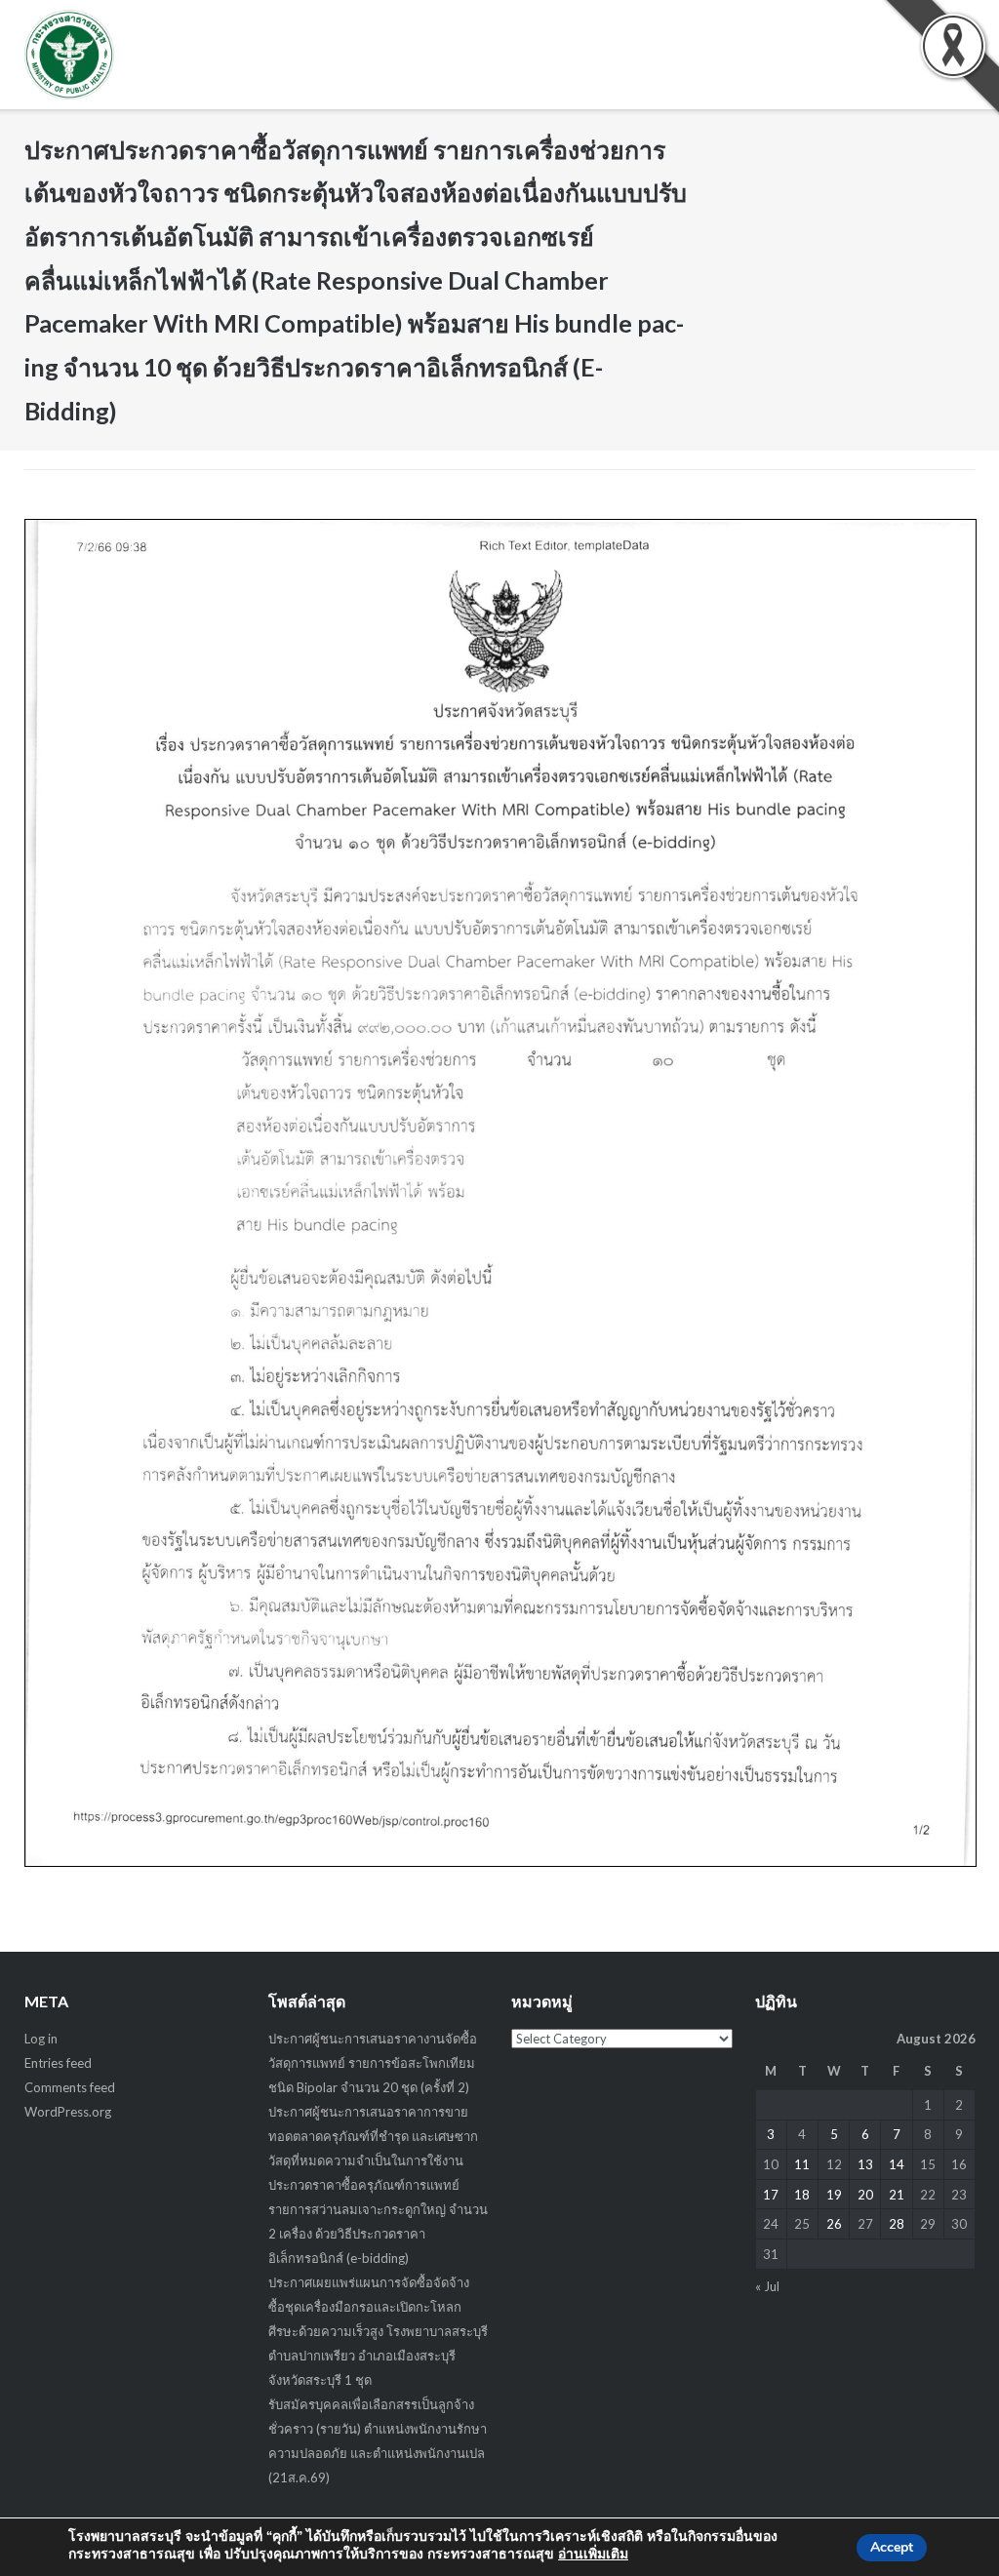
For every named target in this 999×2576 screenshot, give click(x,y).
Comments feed (70, 2087)
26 (834, 2224)
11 (802, 2164)
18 (802, 2195)
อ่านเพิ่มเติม (593, 2554)
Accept (892, 2547)
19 (834, 2195)
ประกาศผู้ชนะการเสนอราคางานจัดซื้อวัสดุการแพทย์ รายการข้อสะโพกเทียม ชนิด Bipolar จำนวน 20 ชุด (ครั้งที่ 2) (373, 2063)
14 (897, 2164)
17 (771, 2195)
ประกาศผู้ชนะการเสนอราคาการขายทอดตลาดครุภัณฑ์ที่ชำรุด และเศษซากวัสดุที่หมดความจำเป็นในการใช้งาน (373, 2136)
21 (897, 2195)
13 (865, 2164)
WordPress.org (68, 2112)
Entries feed (58, 2063)
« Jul (767, 2286)
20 (865, 2195)
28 (897, 2224)
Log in (41, 2039)
